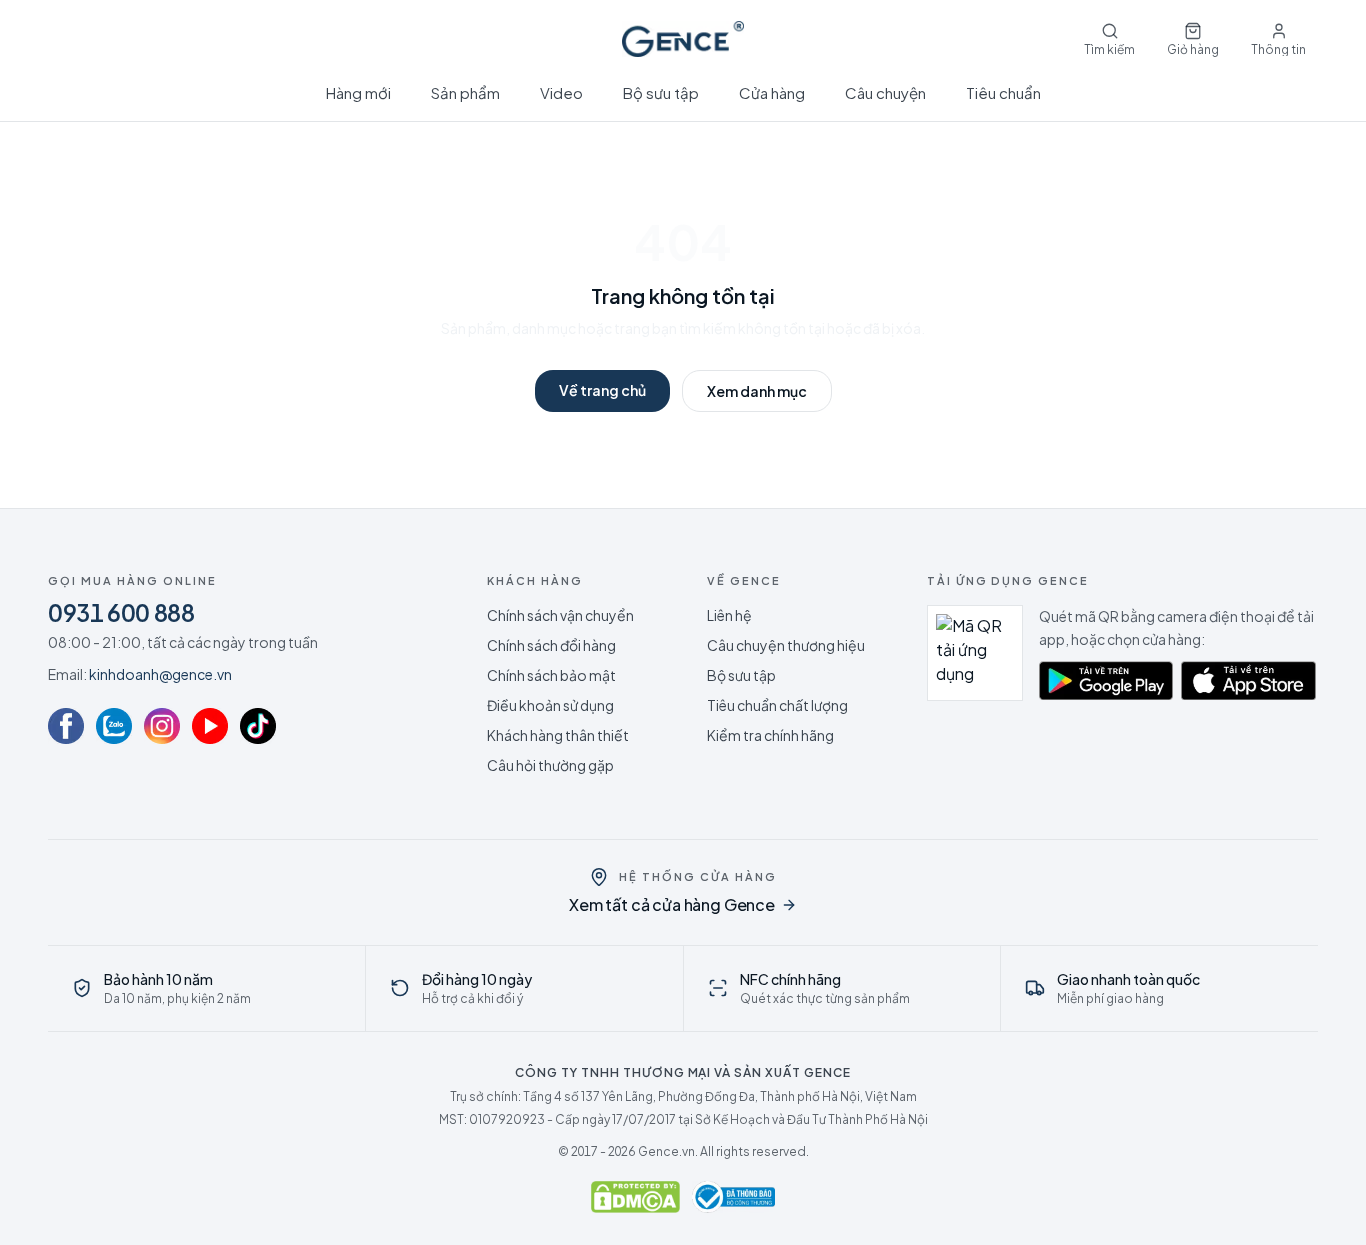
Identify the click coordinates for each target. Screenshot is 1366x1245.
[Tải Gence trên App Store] (1248, 681)
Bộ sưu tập (661, 92)
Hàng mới (358, 92)
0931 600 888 (121, 612)
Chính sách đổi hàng (551, 645)
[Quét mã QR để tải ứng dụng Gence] (975, 653)
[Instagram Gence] (162, 726)
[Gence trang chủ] (682, 39)
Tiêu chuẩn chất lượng (777, 705)
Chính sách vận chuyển (560, 615)
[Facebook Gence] (66, 726)
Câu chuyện (885, 92)
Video (561, 92)
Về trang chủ (602, 390)
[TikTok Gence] (258, 726)
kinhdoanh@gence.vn (160, 674)
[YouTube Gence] (210, 726)
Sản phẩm (465, 92)
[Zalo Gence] (114, 726)
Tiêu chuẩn (1003, 92)
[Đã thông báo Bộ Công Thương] (734, 1197)
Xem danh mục (757, 391)
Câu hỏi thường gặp (550, 765)
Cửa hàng (772, 92)
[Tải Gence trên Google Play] (1106, 681)
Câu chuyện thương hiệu (786, 645)
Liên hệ (729, 615)
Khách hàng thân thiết (558, 735)
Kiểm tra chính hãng (770, 735)
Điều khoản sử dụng (550, 705)
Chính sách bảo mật (551, 675)
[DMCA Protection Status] (635, 1197)
